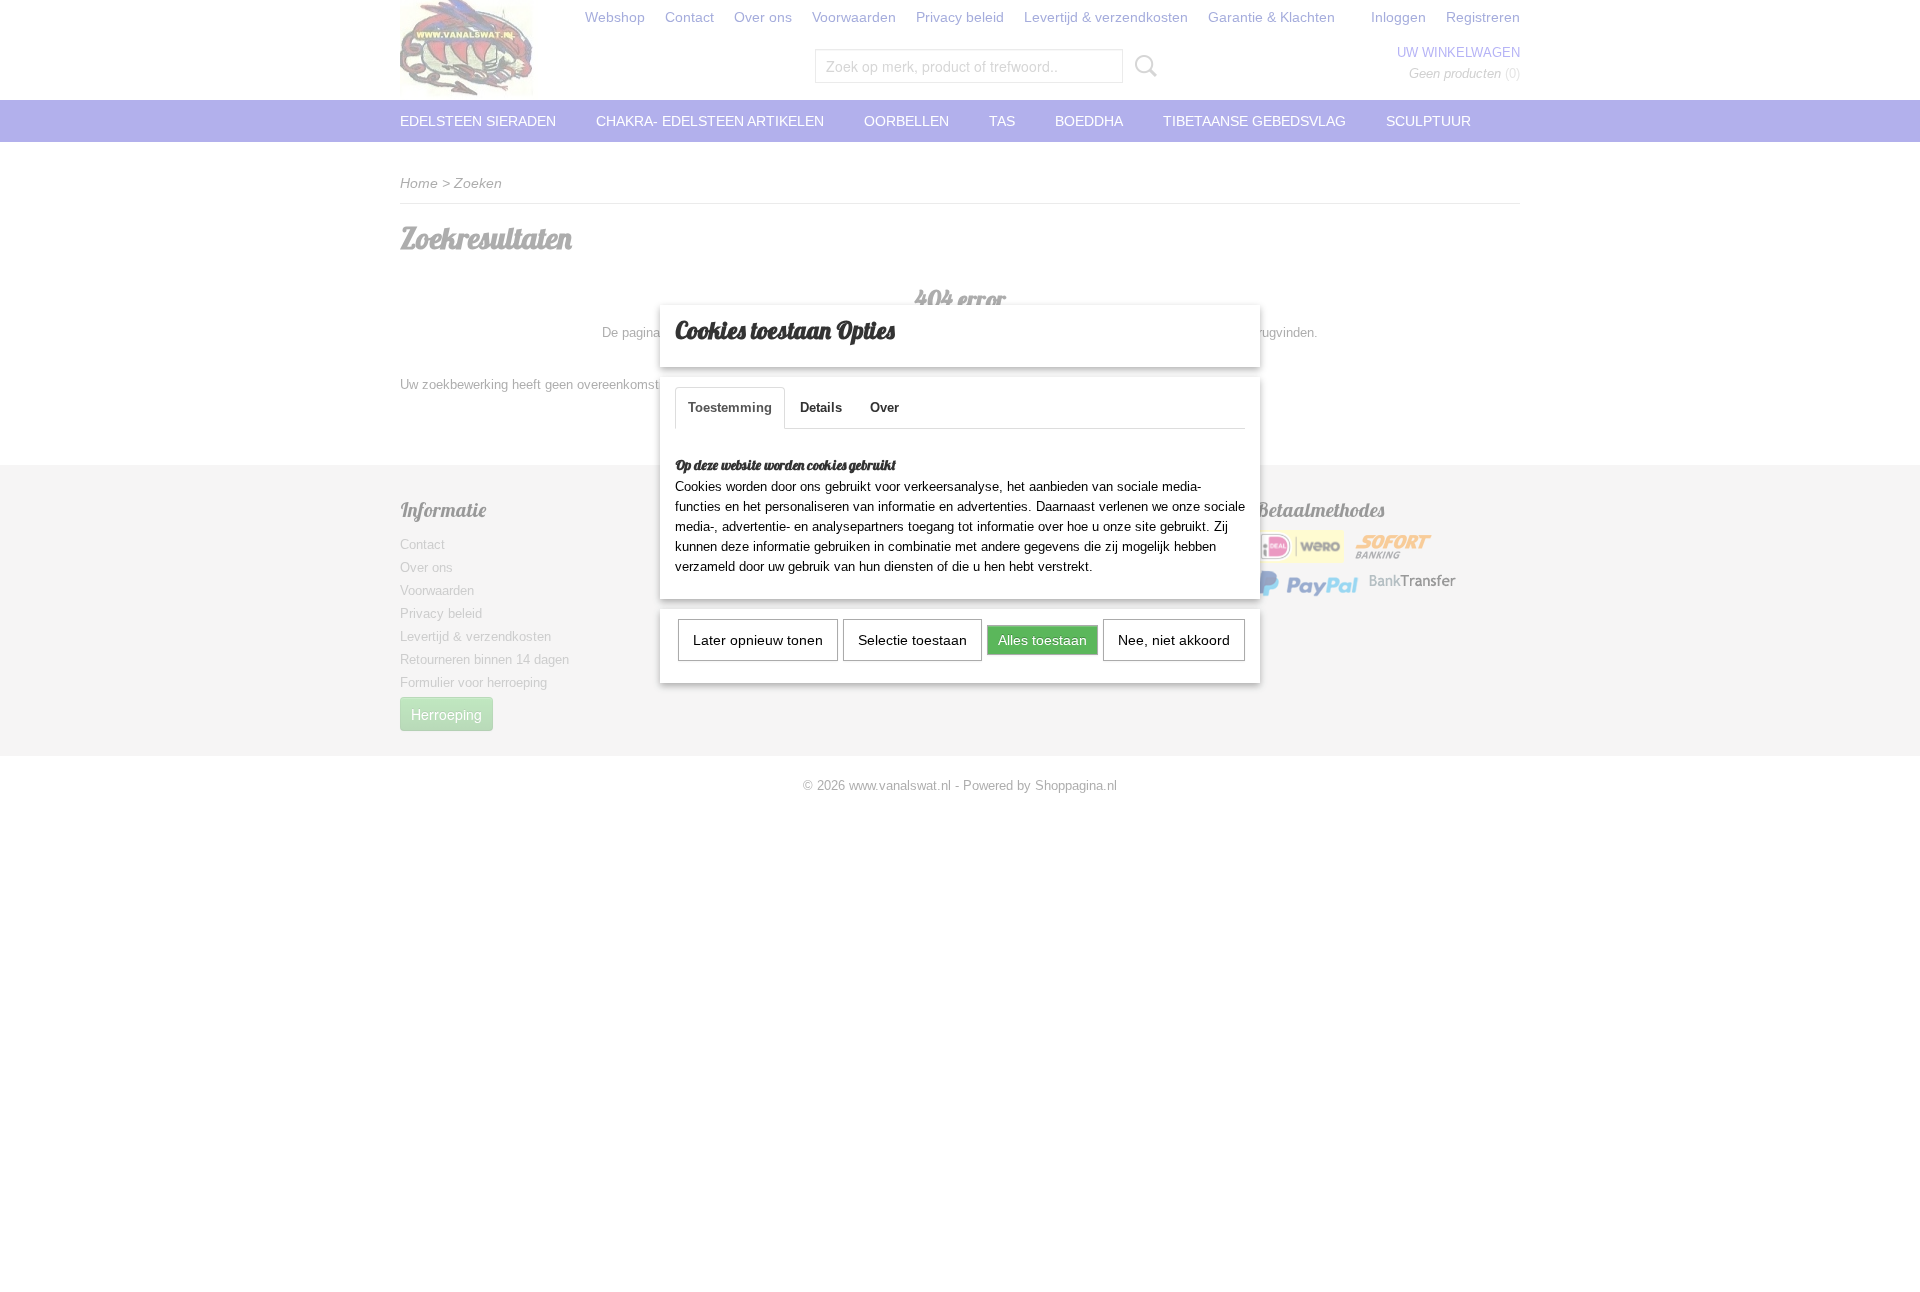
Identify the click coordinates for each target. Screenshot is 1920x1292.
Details (821, 407)
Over (884, 407)
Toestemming (730, 407)
